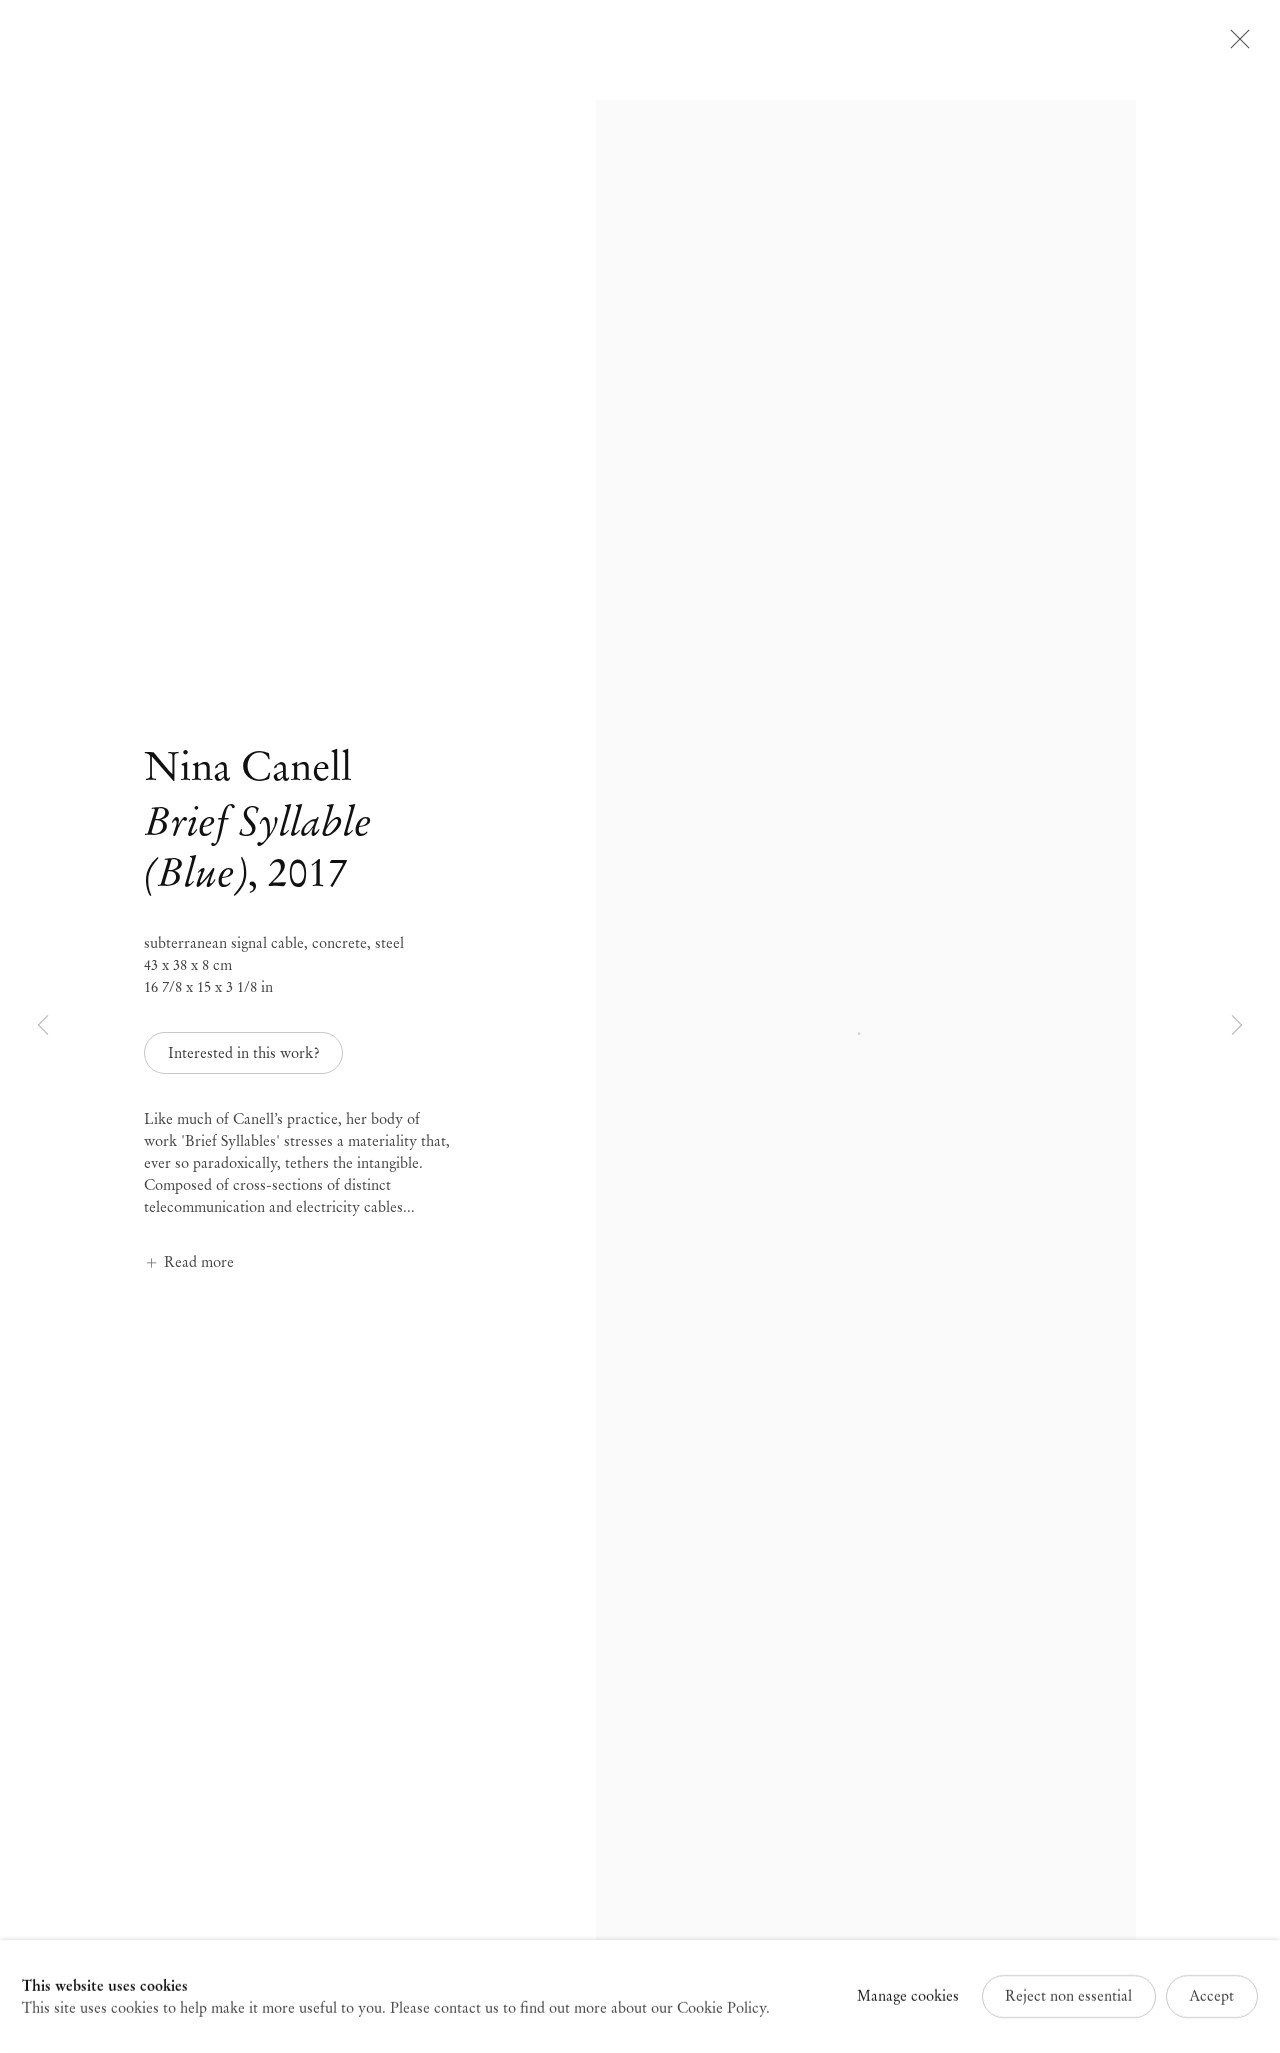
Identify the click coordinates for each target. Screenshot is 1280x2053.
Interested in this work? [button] (244, 1053)
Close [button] (1235, 45)
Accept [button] (1211, 1996)
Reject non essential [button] (1068, 1996)
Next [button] (1237, 1026)
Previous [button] (43, 1026)
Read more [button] (199, 1262)
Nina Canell (248, 766)
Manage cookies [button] (908, 1996)
